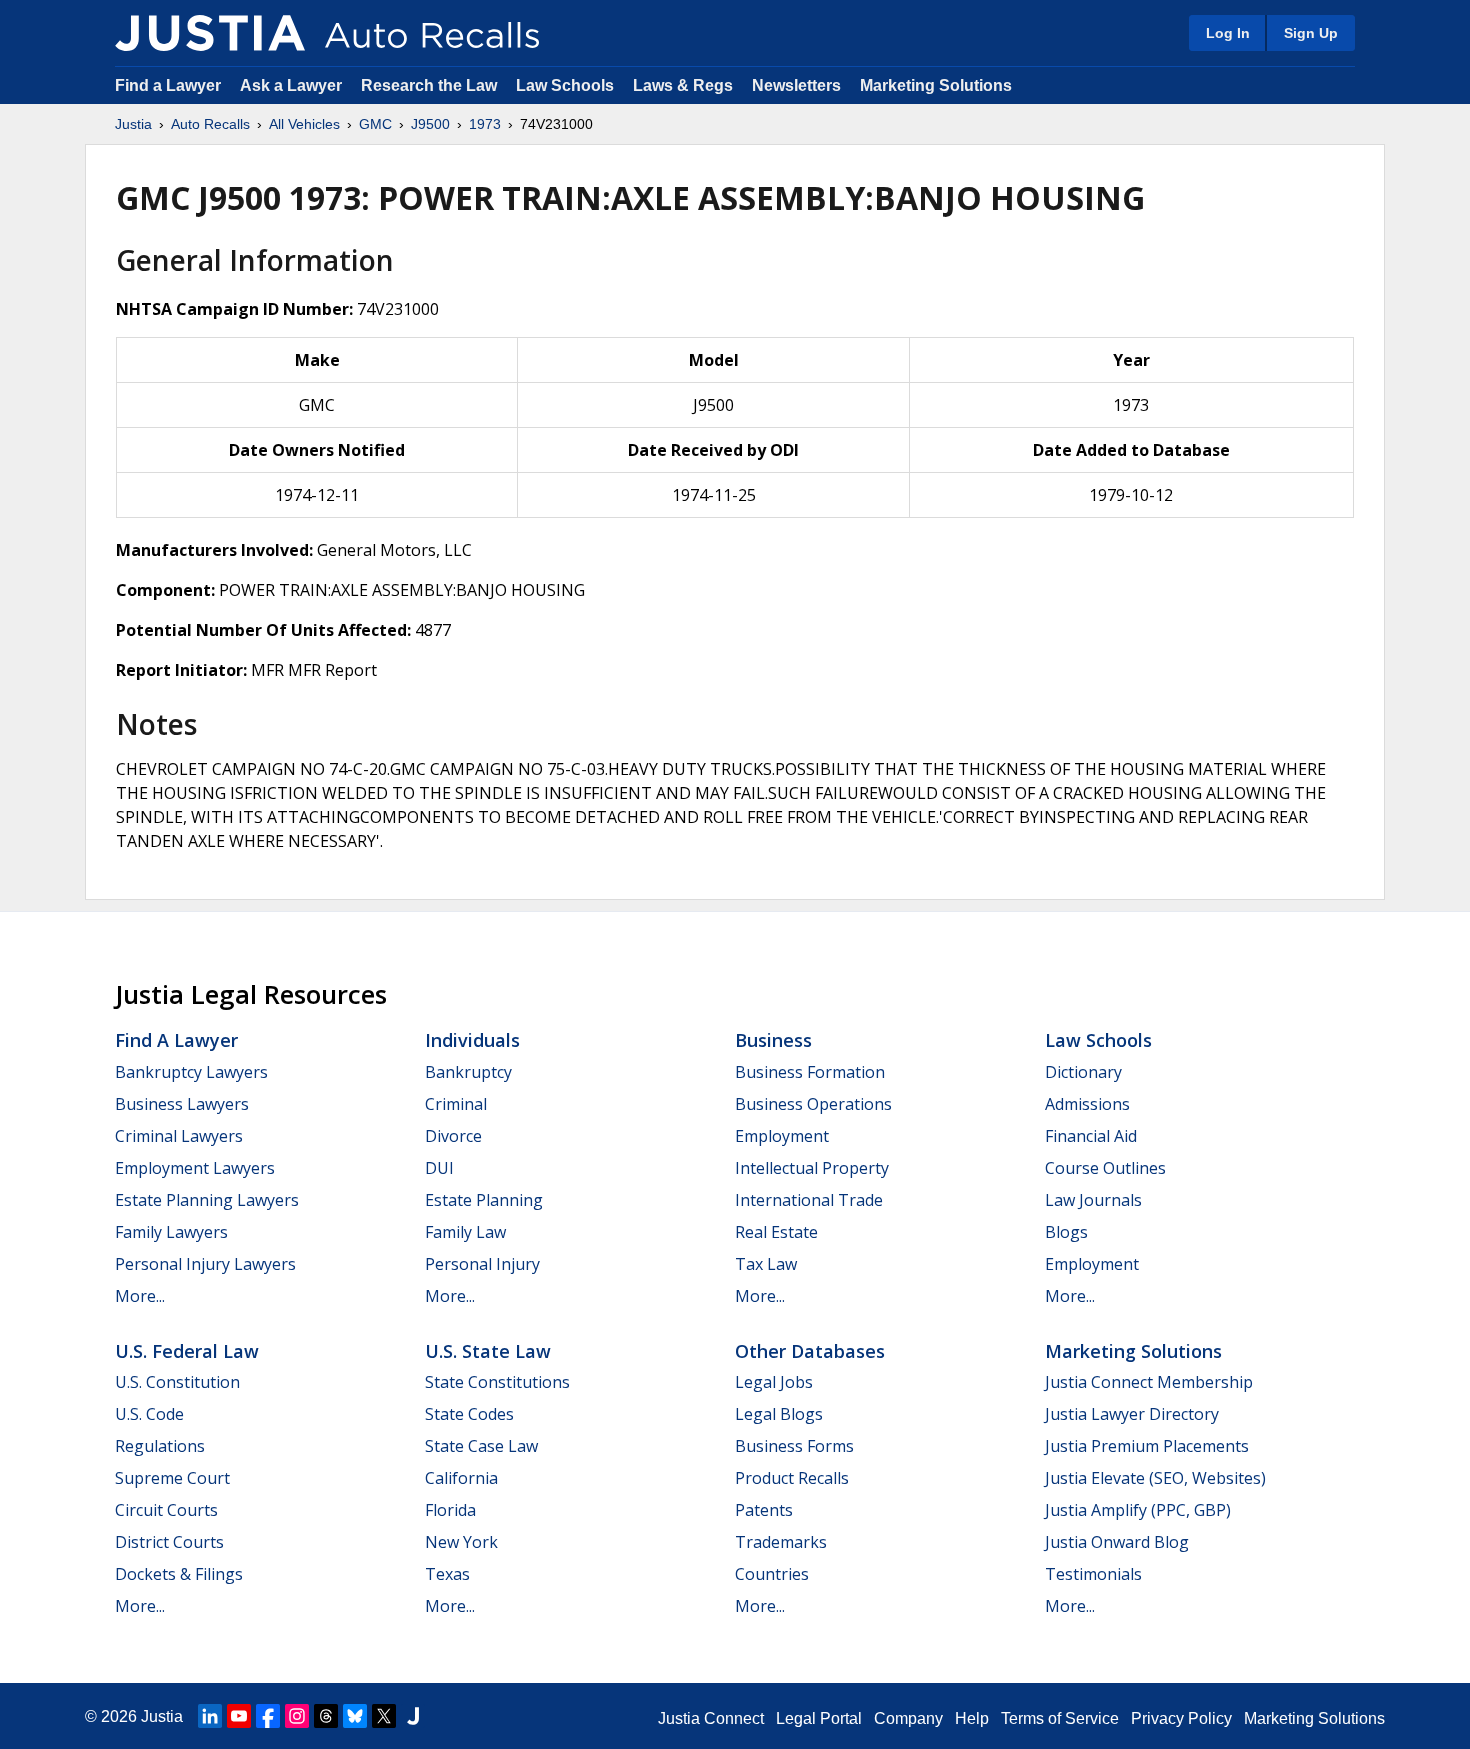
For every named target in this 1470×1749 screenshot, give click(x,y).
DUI (439, 1168)
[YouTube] (239, 1716)
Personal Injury (482, 1264)
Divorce (453, 1136)
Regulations (160, 1446)
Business (773, 1040)
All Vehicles (304, 124)
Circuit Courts (166, 1510)
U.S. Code (149, 1414)
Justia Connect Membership (1149, 1382)
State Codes (469, 1414)
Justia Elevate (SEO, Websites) (1155, 1478)
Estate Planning (484, 1200)
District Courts (169, 1542)
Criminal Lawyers (179, 1136)
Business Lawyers (182, 1104)
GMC (375, 124)
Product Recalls (792, 1478)
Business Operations (813, 1104)
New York (461, 1542)
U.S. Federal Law (187, 1351)
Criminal (456, 1104)
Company (908, 1718)
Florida (450, 1510)
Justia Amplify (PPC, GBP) (1138, 1510)
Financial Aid (1091, 1136)
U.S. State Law (488, 1351)
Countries (772, 1574)
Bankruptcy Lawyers (191, 1072)
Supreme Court (172, 1478)
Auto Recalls (210, 124)
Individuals (472, 1040)
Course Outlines (1105, 1168)
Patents (764, 1510)
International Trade (809, 1200)
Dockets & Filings (179, 1574)
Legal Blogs (779, 1414)
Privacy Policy (1181, 1718)
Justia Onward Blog (1117, 1542)
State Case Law (481, 1446)
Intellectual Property (812, 1168)
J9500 (430, 124)
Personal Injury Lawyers (205, 1264)
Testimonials (1093, 1574)
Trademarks (781, 1542)
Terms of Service (1060, 1718)
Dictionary (1083, 1072)
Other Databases (810, 1351)
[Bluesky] (355, 1716)
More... (140, 1296)
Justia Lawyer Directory (1132, 1414)
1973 (485, 124)
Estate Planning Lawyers (207, 1200)
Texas (447, 1574)
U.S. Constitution (177, 1382)
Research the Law (429, 85)
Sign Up (1311, 33)
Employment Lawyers (195, 1168)
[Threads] (326, 1716)
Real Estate (776, 1232)
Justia (133, 124)
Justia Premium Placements (1147, 1446)
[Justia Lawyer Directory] (413, 1716)
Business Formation (810, 1072)
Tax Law (766, 1264)
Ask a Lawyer (293, 85)
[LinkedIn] (210, 1716)
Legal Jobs (774, 1382)
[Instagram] (297, 1716)
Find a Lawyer (168, 85)
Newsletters (796, 85)
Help (972, 1718)
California (461, 1478)
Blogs (1066, 1232)
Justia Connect (711, 1718)
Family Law (465, 1232)
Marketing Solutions (936, 85)
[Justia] (210, 33)
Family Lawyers (171, 1232)
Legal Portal (819, 1718)
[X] (384, 1716)
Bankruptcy (468, 1072)
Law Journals (1093, 1200)
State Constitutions (497, 1382)
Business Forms (794, 1446)
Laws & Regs (683, 85)
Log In (1228, 33)
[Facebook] (268, 1716)
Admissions (1087, 1104)
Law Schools (565, 85)
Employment (782, 1136)
